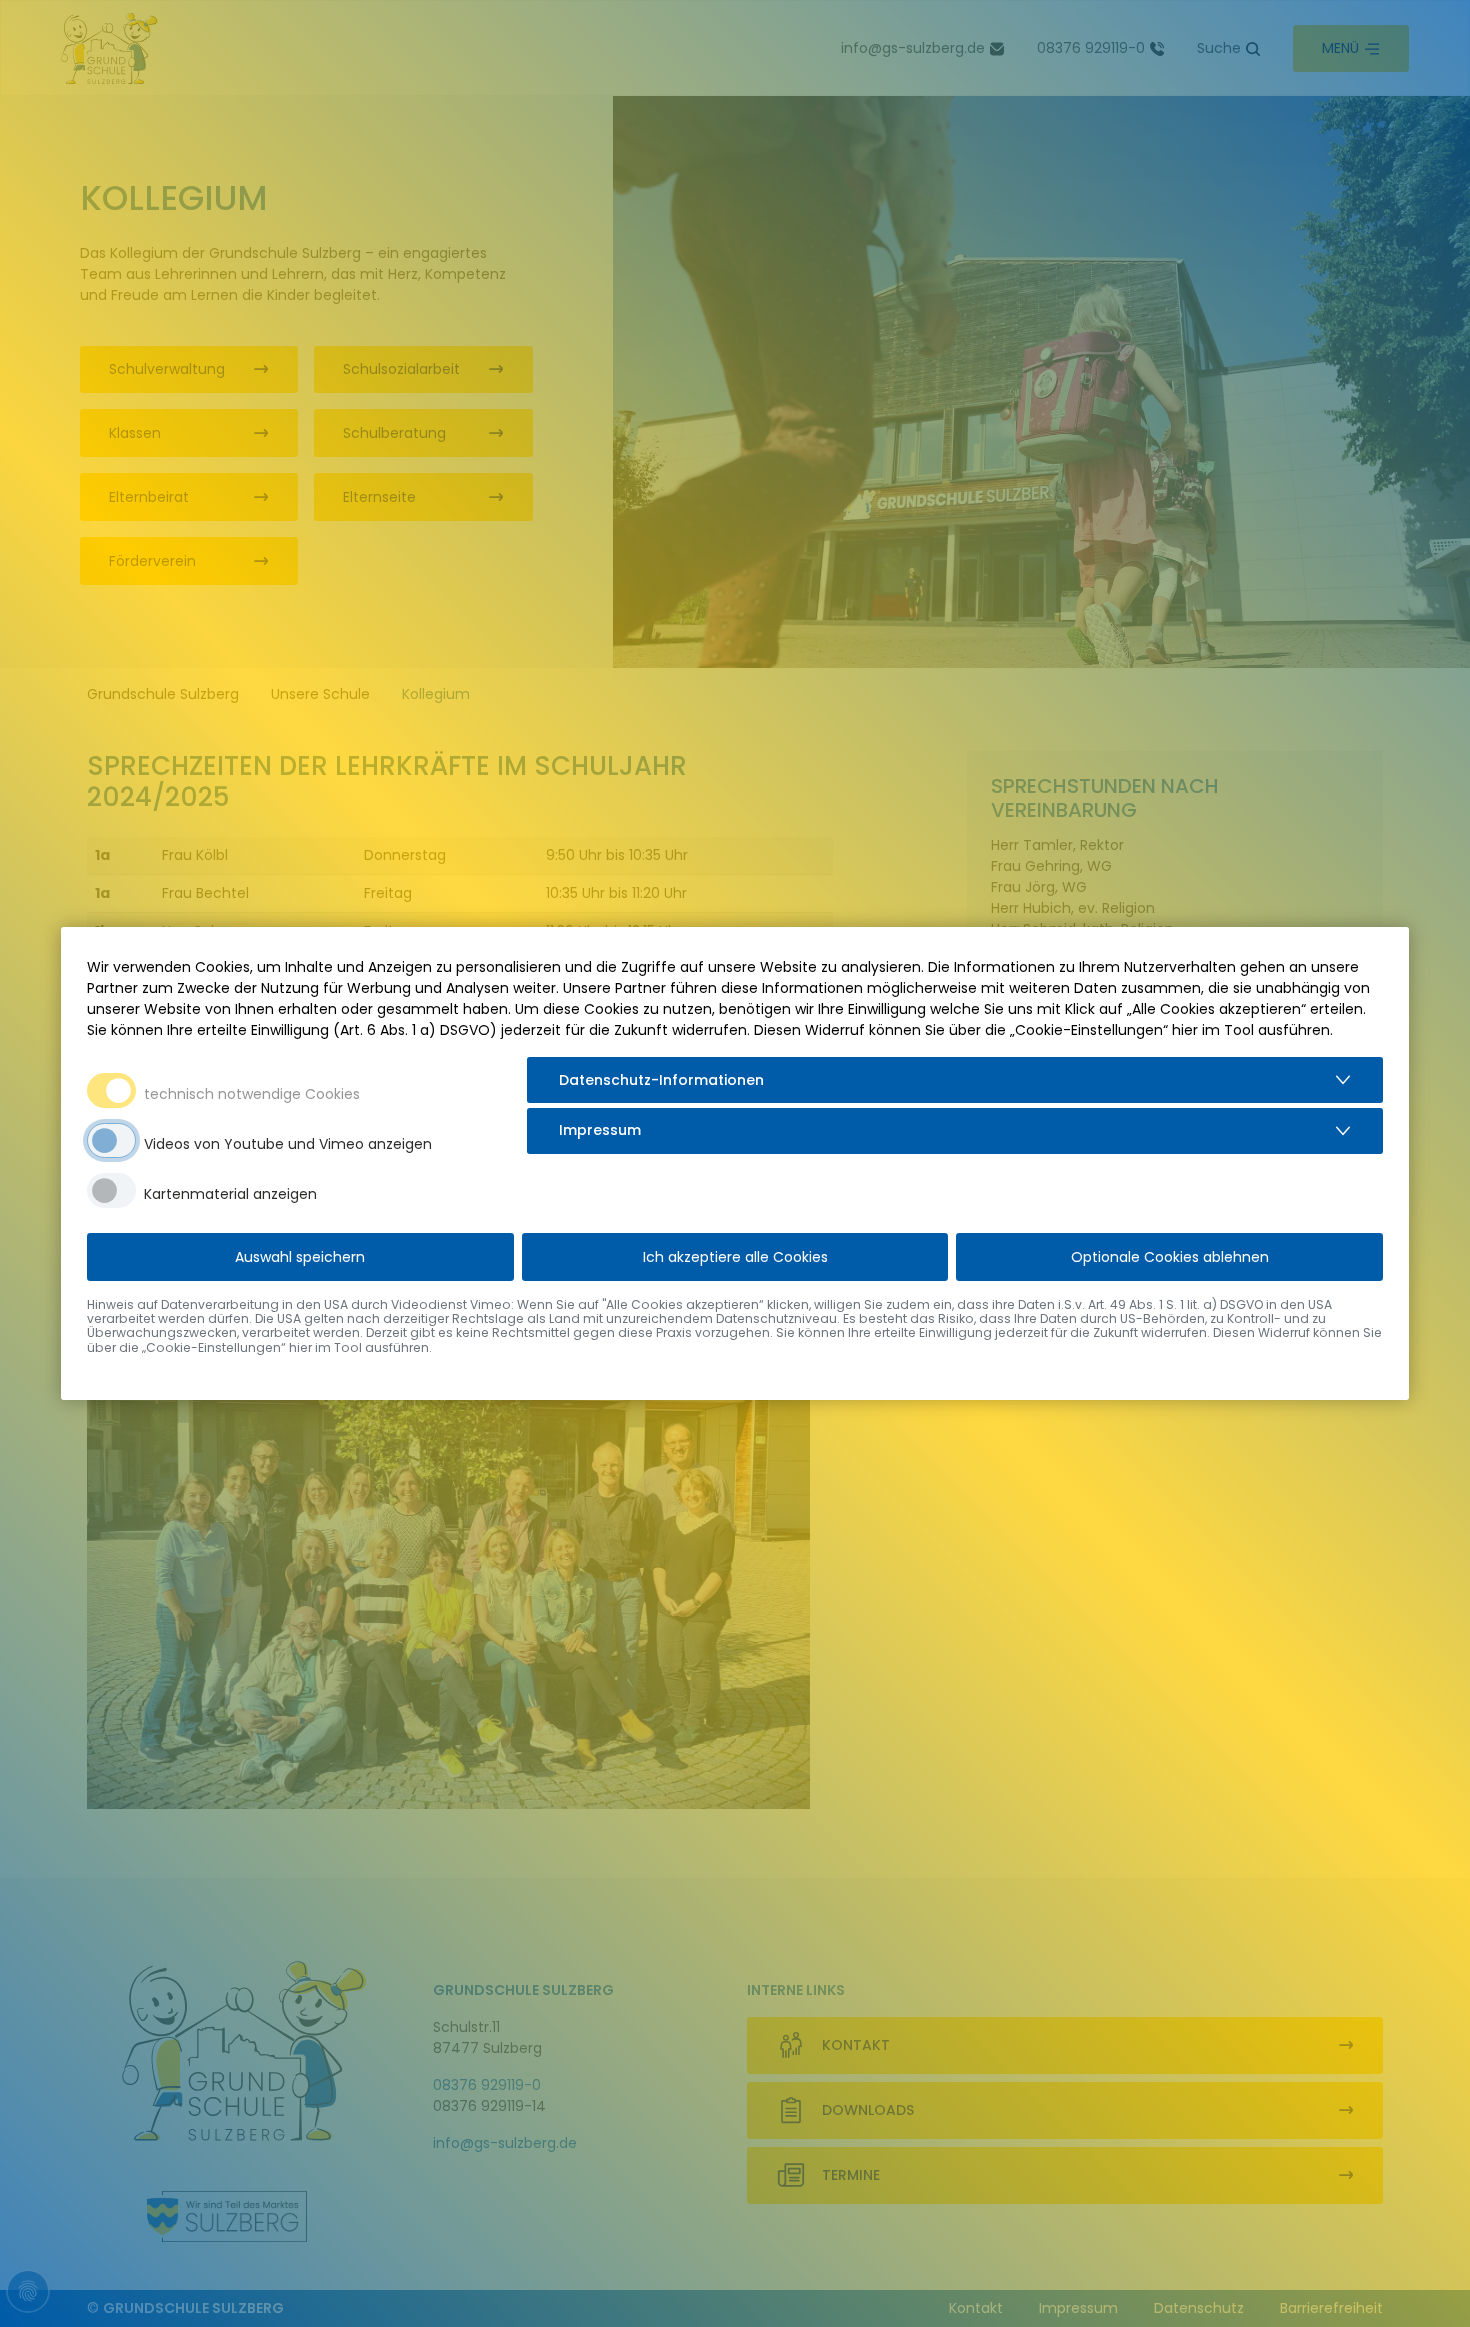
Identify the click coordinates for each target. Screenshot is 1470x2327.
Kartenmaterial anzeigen (230, 1194)
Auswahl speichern (300, 1257)
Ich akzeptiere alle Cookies (735, 1257)
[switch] (111, 1140)
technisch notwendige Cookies (252, 1094)
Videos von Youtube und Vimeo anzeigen (288, 1144)
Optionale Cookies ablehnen (1170, 1257)
